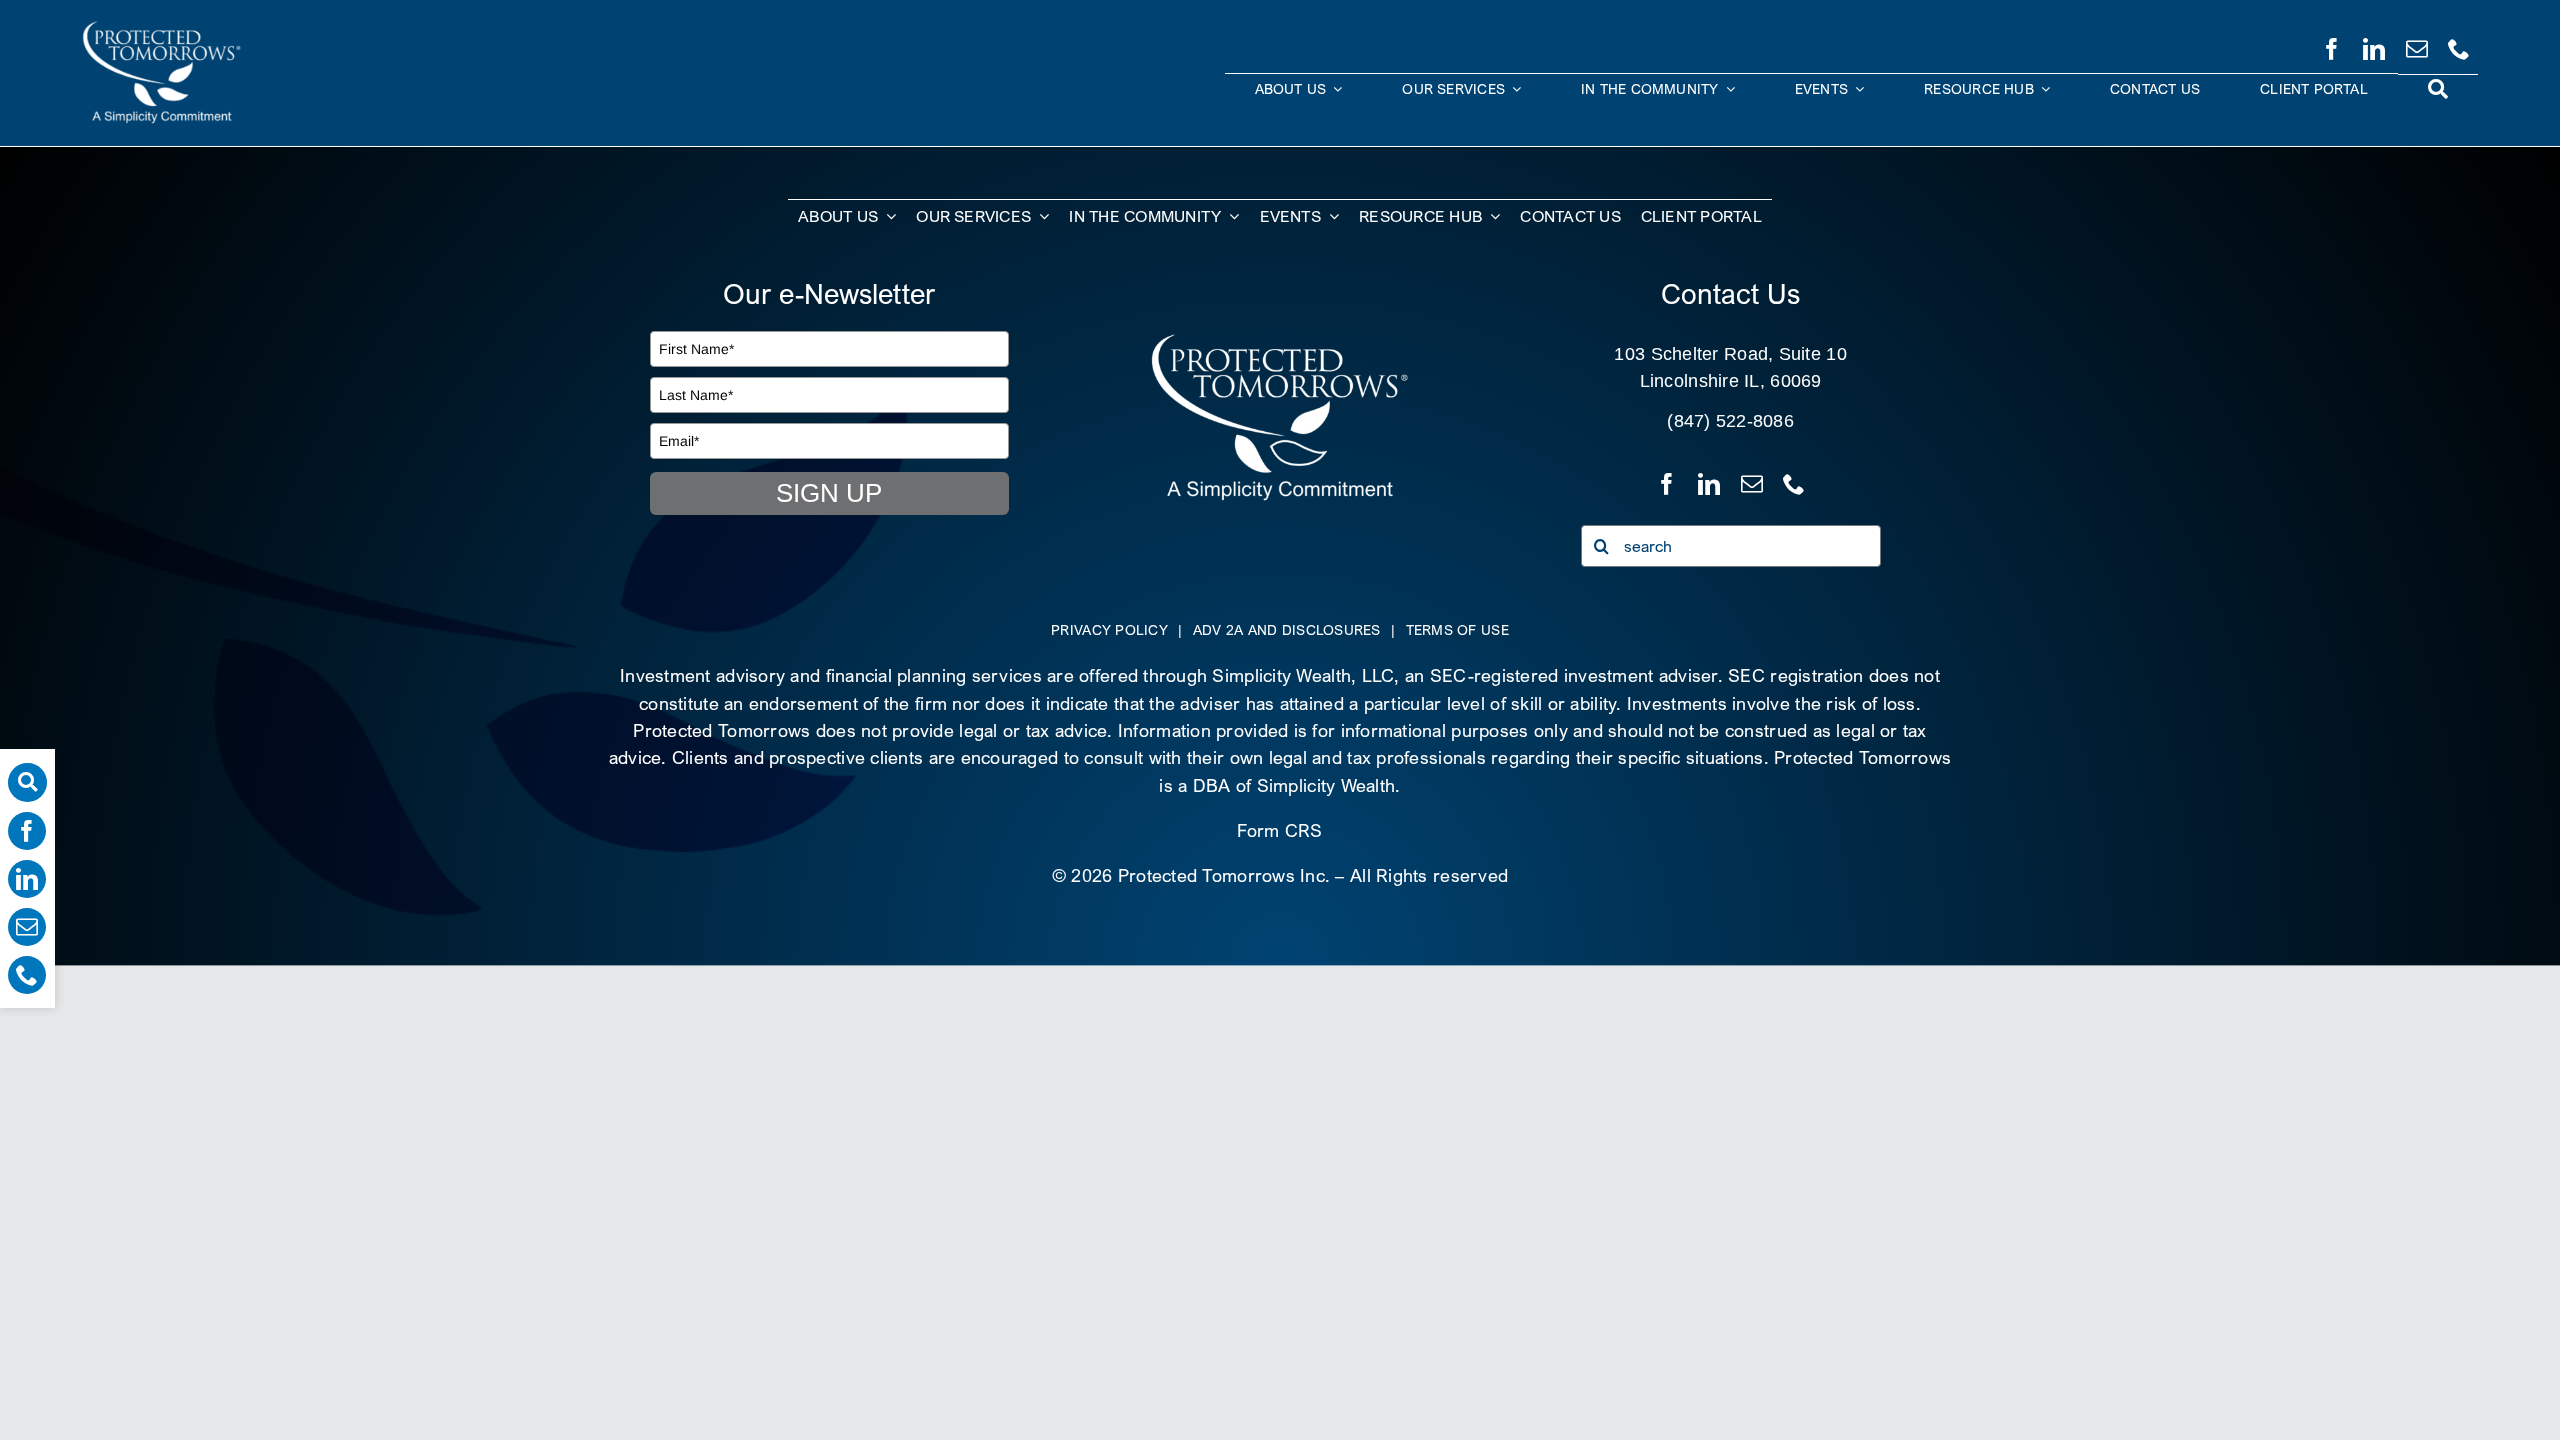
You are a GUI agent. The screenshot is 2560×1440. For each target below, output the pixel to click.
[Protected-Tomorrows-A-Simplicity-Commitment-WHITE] (162, 28)
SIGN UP (829, 493)
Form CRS (1279, 830)
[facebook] (2332, 45)
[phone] (2459, 45)
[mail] (2417, 45)
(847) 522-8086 (1730, 421)
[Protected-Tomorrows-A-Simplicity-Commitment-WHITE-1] (1279, 340)
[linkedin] (2374, 45)
